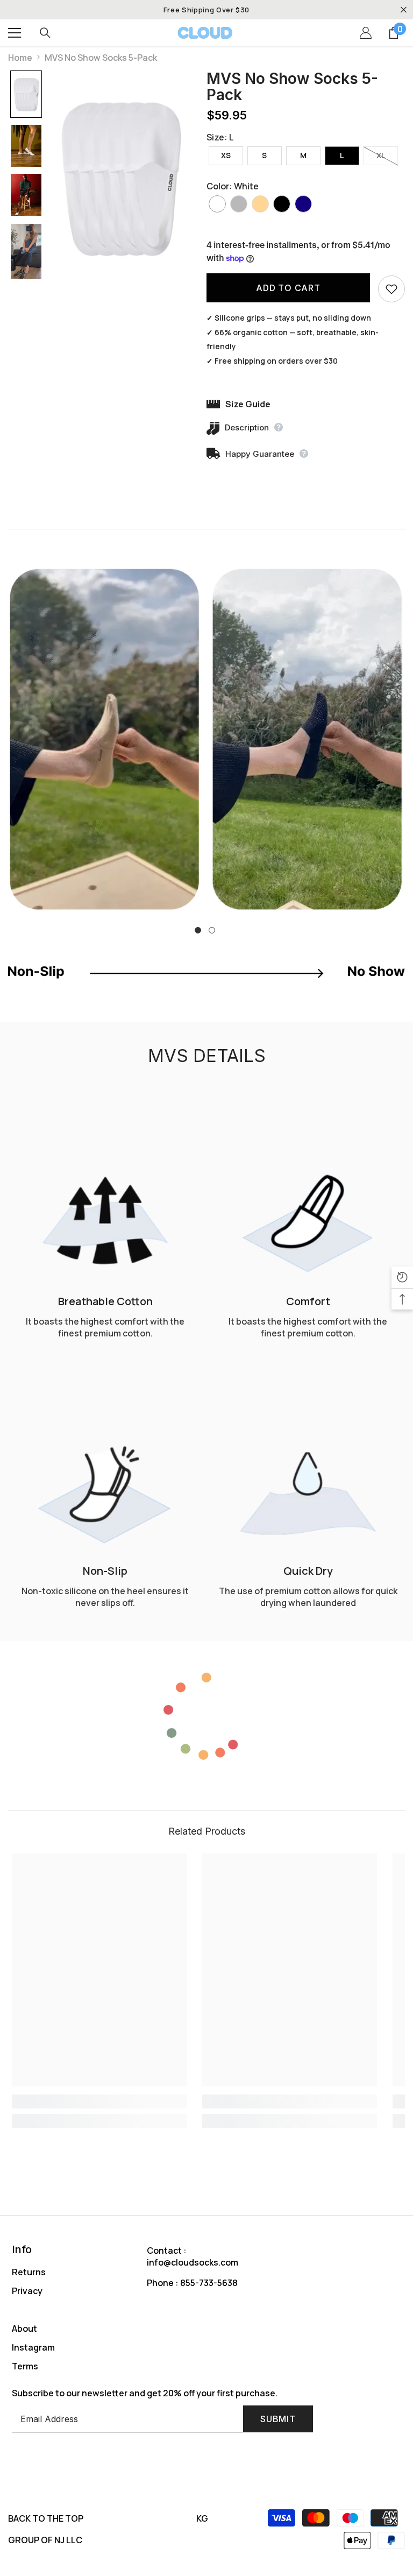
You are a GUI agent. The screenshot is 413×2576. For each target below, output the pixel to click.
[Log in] (366, 33)
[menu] (15, 33)
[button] (26, 94)
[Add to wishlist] (391, 289)
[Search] (45, 33)
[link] (105, 739)
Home (20, 58)
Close (404, 10)
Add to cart (288, 288)
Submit (278, 2419)
